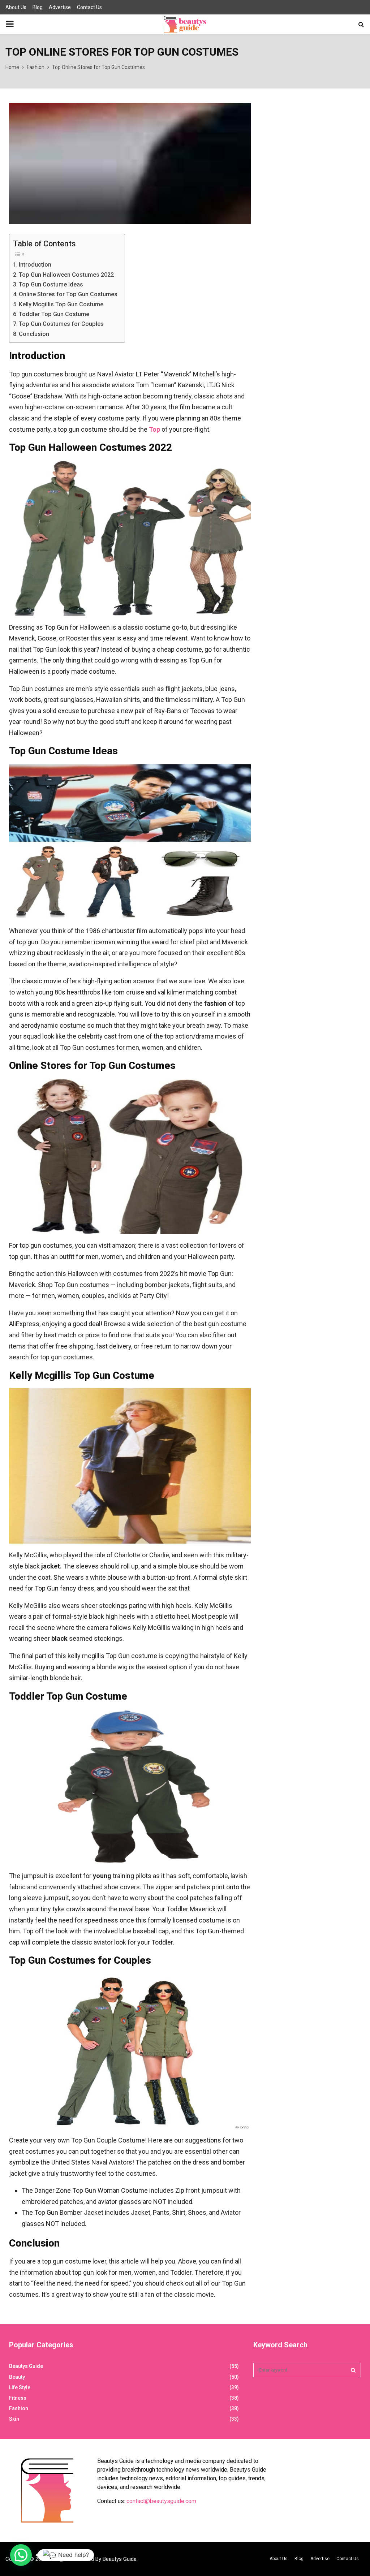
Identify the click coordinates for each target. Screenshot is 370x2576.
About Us (16, 7)
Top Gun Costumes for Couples (61, 324)
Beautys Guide (26, 2366)
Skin (14, 2419)
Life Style (20, 2387)
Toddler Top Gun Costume (54, 314)
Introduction (35, 265)
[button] (21, 2555)
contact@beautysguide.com (161, 2501)
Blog (38, 7)
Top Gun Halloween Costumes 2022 (66, 275)
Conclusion (34, 334)
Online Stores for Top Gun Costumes (68, 294)
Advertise (60, 7)
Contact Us (89, 7)
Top (154, 429)
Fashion (19, 2408)
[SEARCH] (353, 2370)
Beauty (17, 2377)
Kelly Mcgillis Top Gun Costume (61, 304)
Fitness (18, 2398)
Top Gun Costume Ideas (51, 284)
